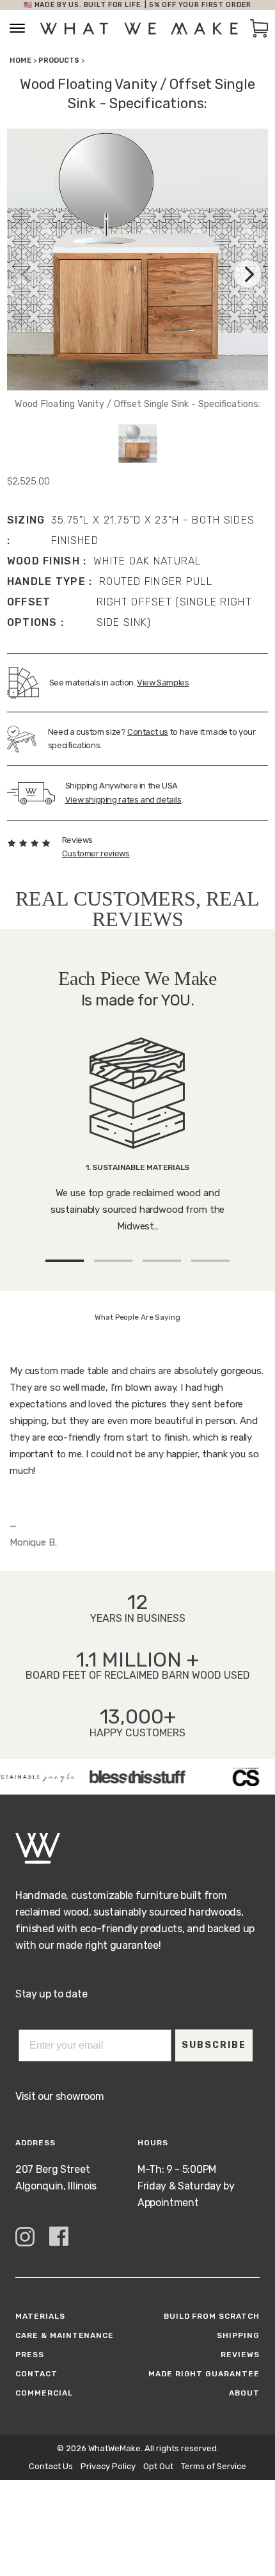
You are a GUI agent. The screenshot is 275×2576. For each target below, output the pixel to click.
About (244, 2393)
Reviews (240, 2355)
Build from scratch (212, 2316)
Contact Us (51, 2466)
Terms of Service (214, 2466)
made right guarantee (204, 2374)
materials (40, 2316)
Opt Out (158, 2466)
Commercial (44, 2393)
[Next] (247, 274)
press (30, 2355)
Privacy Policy (108, 2466)
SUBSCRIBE (214, 2045)
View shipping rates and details (123, 800)
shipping (238, 2335)
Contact (36, 2374)
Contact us (148, 732)
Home (20, 60)
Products (59, 60)
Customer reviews (96, 853)
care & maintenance (65, 2335)
